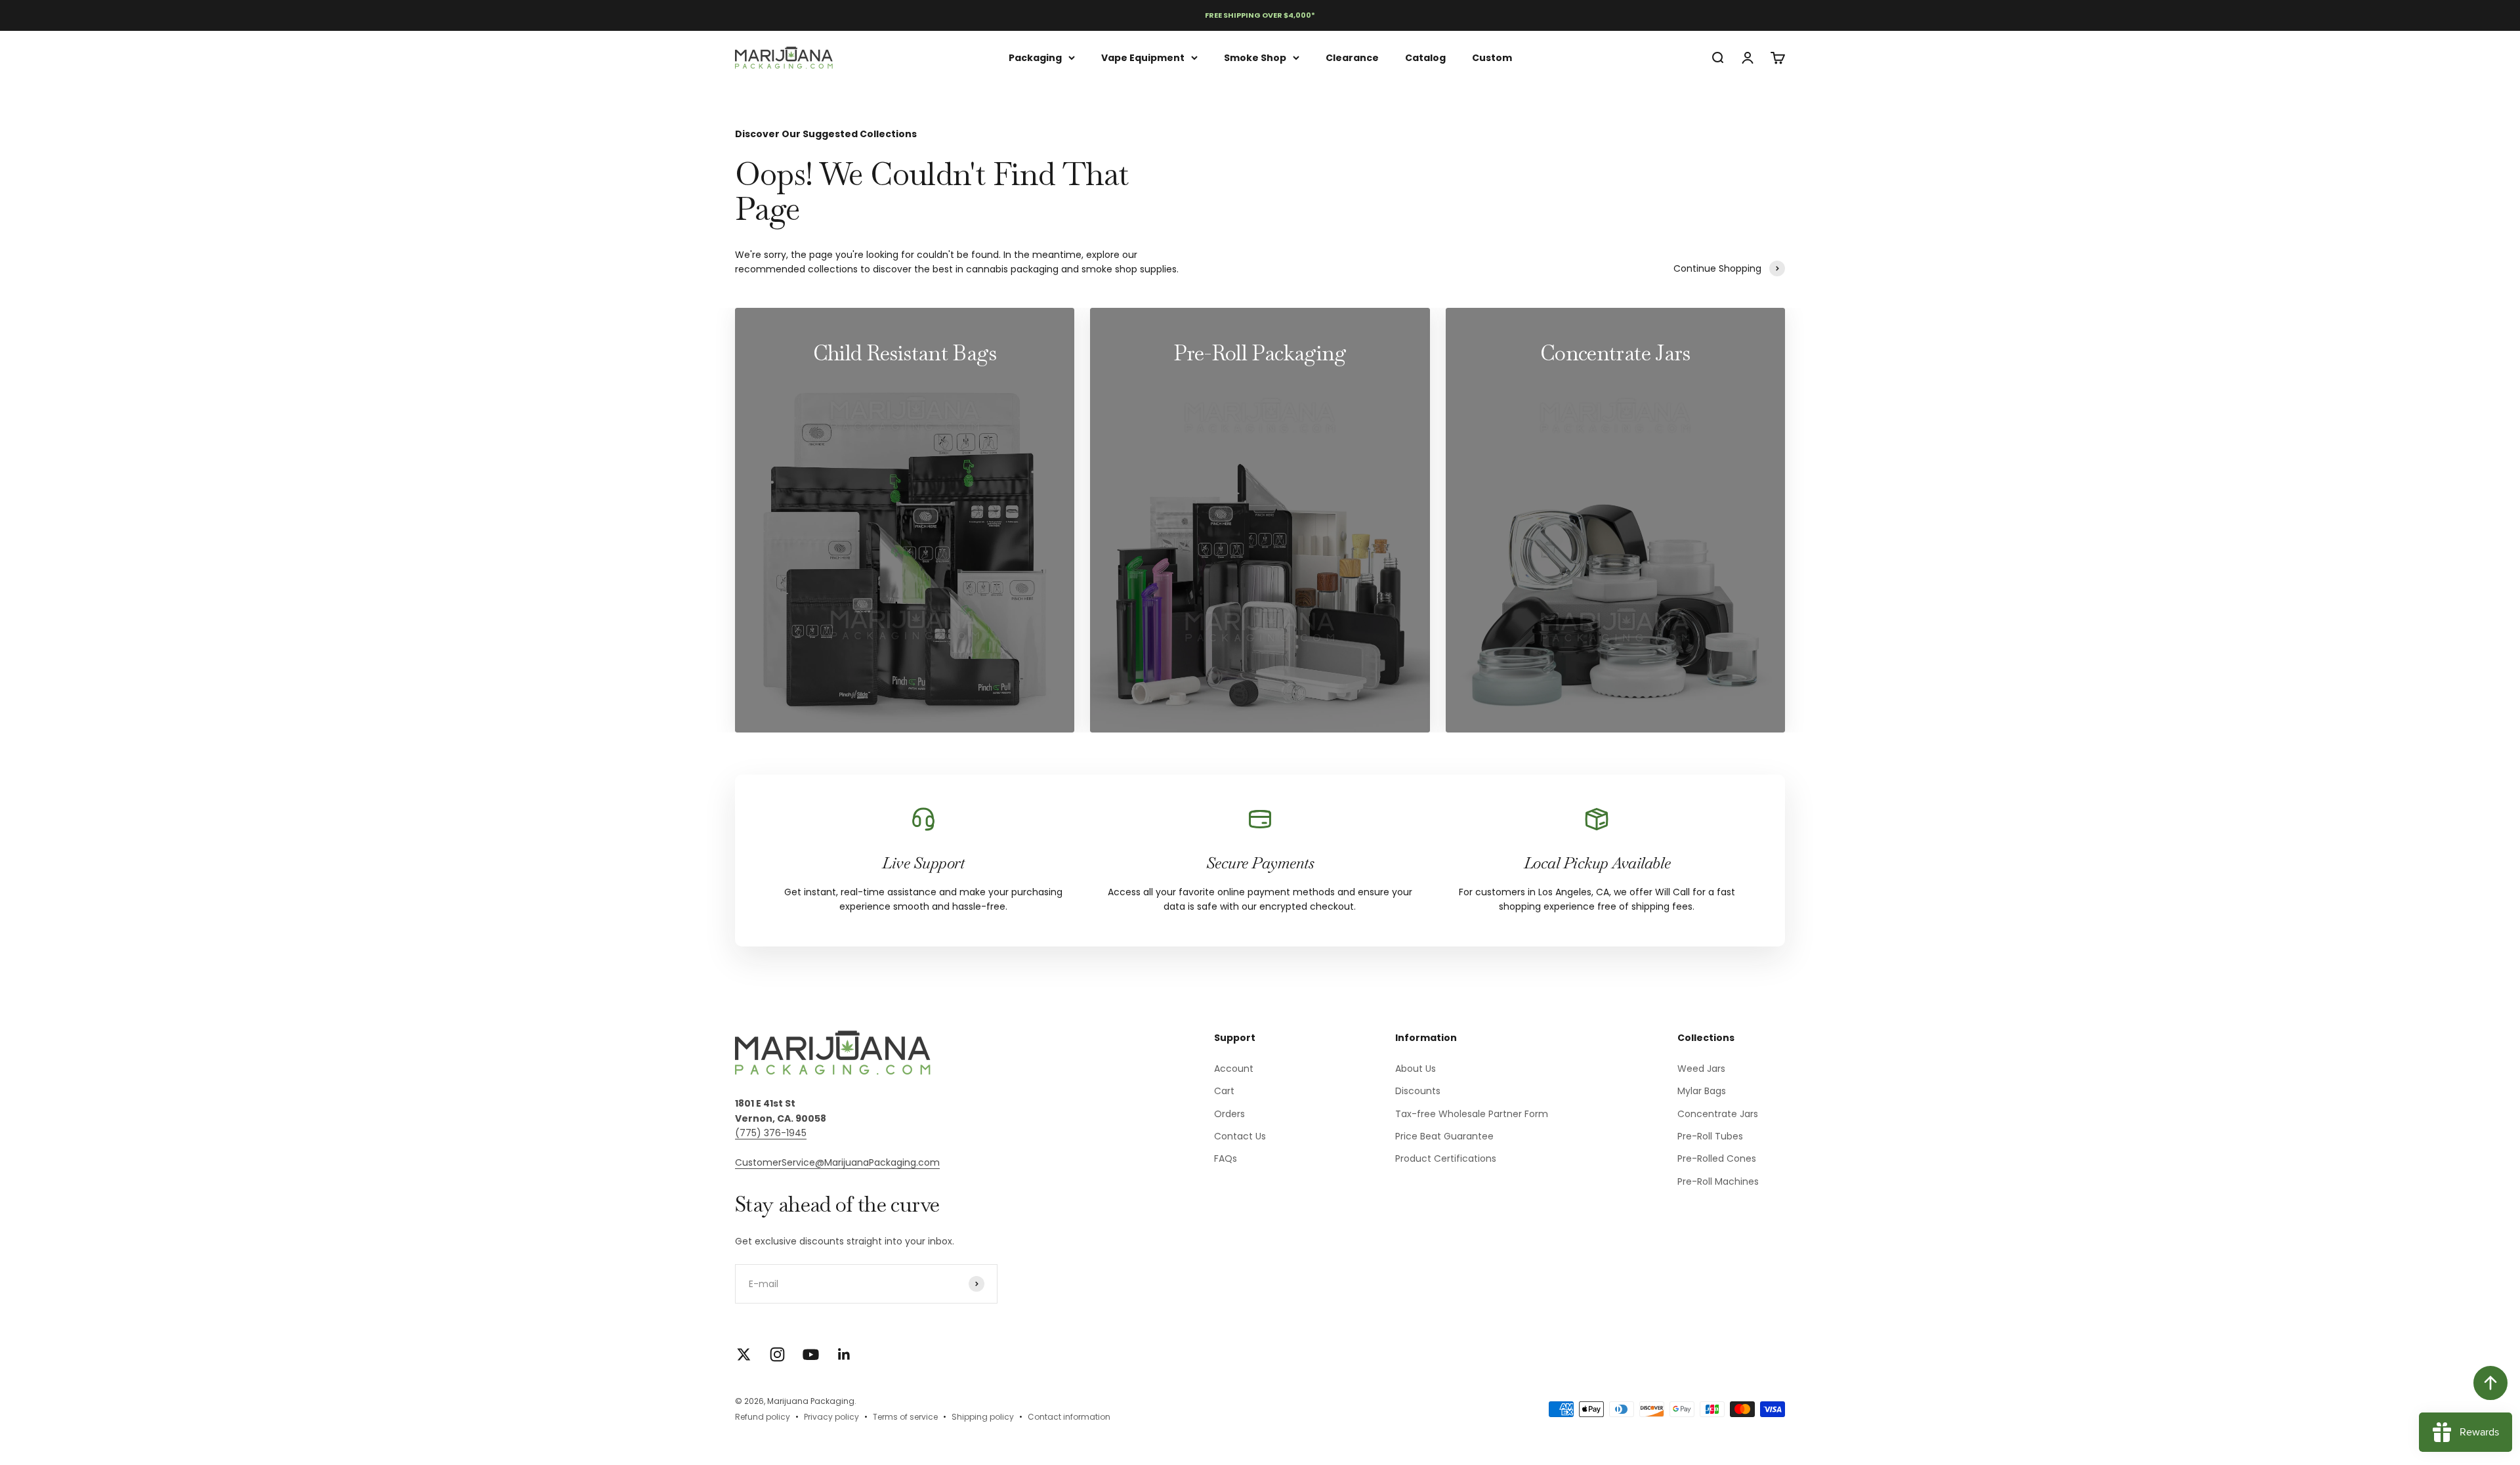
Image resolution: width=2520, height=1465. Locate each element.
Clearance (1352, 57)
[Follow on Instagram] (777, 1354)
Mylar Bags (1702, 1091)
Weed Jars (1701, 1069)
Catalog (1425, 57)
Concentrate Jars (1718, 1114)
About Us (1416, 1069)
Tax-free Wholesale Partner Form (1472, 1114)
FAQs (1226, 1158)
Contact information (1069, 1417)
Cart (1224, 1091)
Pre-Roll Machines (1718, 1181)
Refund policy (763, 1417)
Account (1234, 1069)
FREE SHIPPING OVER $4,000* (1260, 15)
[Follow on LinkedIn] (844, 1354)
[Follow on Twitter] (744, 1354)
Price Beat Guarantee (1444, 1136)
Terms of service (905, 1417)
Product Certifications (1446, 1158)
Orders (1229, 1114)
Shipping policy (983, 1417)
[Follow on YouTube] (811, 1354)
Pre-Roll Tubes (1710, 1136)
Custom (1492, 57)
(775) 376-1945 (771, 1133)
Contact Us (1240, 1136)
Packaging (1035, 57)
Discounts (1418, 1091)
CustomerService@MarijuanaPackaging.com (837, 1162)
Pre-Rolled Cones (1717, 1158)
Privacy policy (831, 1417)
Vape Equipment (1143, 57)
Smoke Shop (1255, 57)
